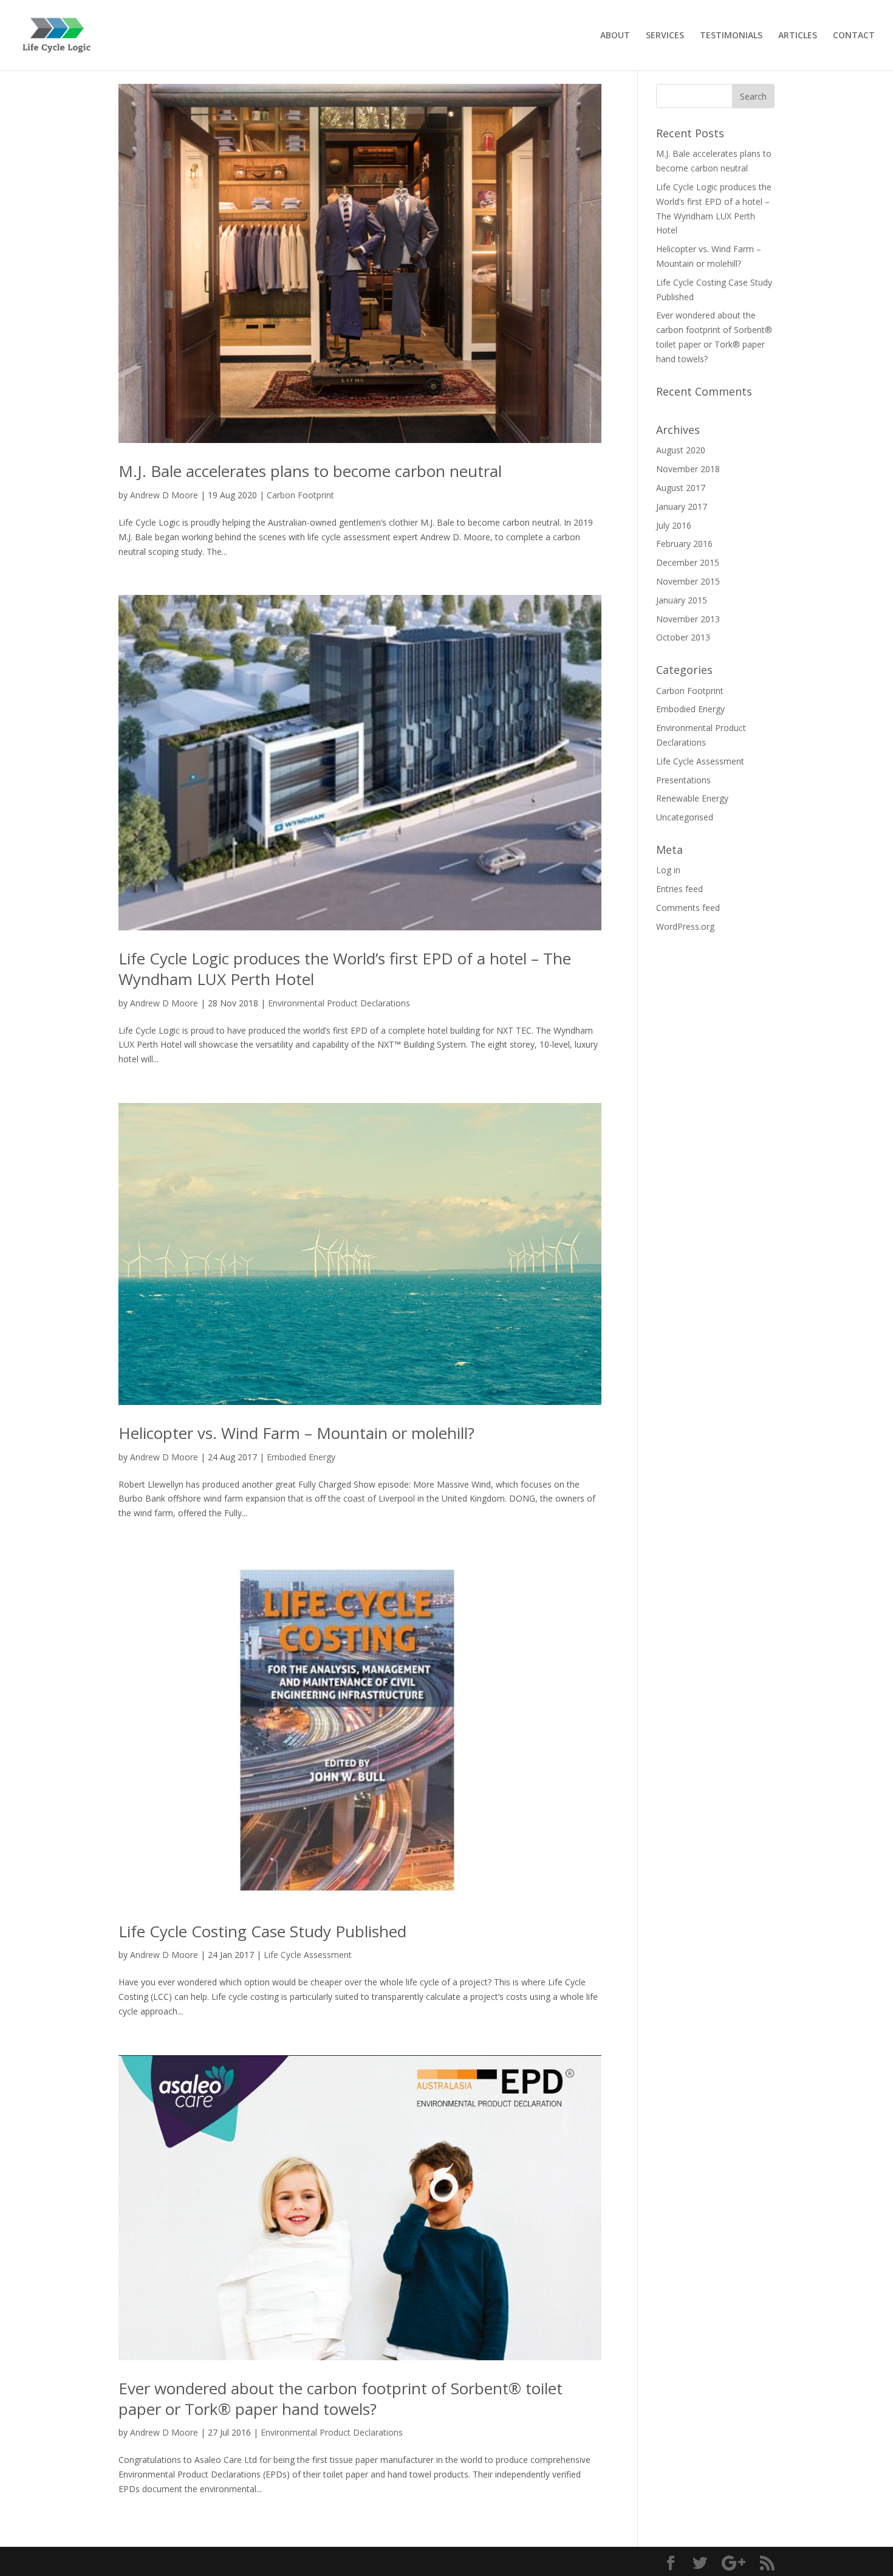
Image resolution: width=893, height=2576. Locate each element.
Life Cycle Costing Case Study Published (262, 1931)
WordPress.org (685, 926)
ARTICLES (798, 36)
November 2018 (688, 469)
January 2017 (682, 507)
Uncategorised (685, 817)
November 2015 (688, 581)
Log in (668, 870)
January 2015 (682, 600)
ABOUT (615, 36)
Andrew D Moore (164, 495)
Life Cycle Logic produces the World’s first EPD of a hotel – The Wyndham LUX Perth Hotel (345, 969)
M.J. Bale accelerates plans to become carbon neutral (310, 471)
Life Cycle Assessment (308, 1955)
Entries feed (679, 889)
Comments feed (688, 908)
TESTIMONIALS (731, 36)
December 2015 (688, 562)
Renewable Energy (692, 798)
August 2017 (681, 488)
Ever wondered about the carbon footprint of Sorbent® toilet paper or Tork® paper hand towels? (340, 2399)
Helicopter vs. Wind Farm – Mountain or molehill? (296, 1433)
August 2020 (681, 450)
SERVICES (665, 36)
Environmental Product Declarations (339, 1003)
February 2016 (684, 544)
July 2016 (674, 525)
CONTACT (854, 36)
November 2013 (688, 619)
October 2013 (683, 637)
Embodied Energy (301, 1457)
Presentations (683, 780)
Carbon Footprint (300, 495)
